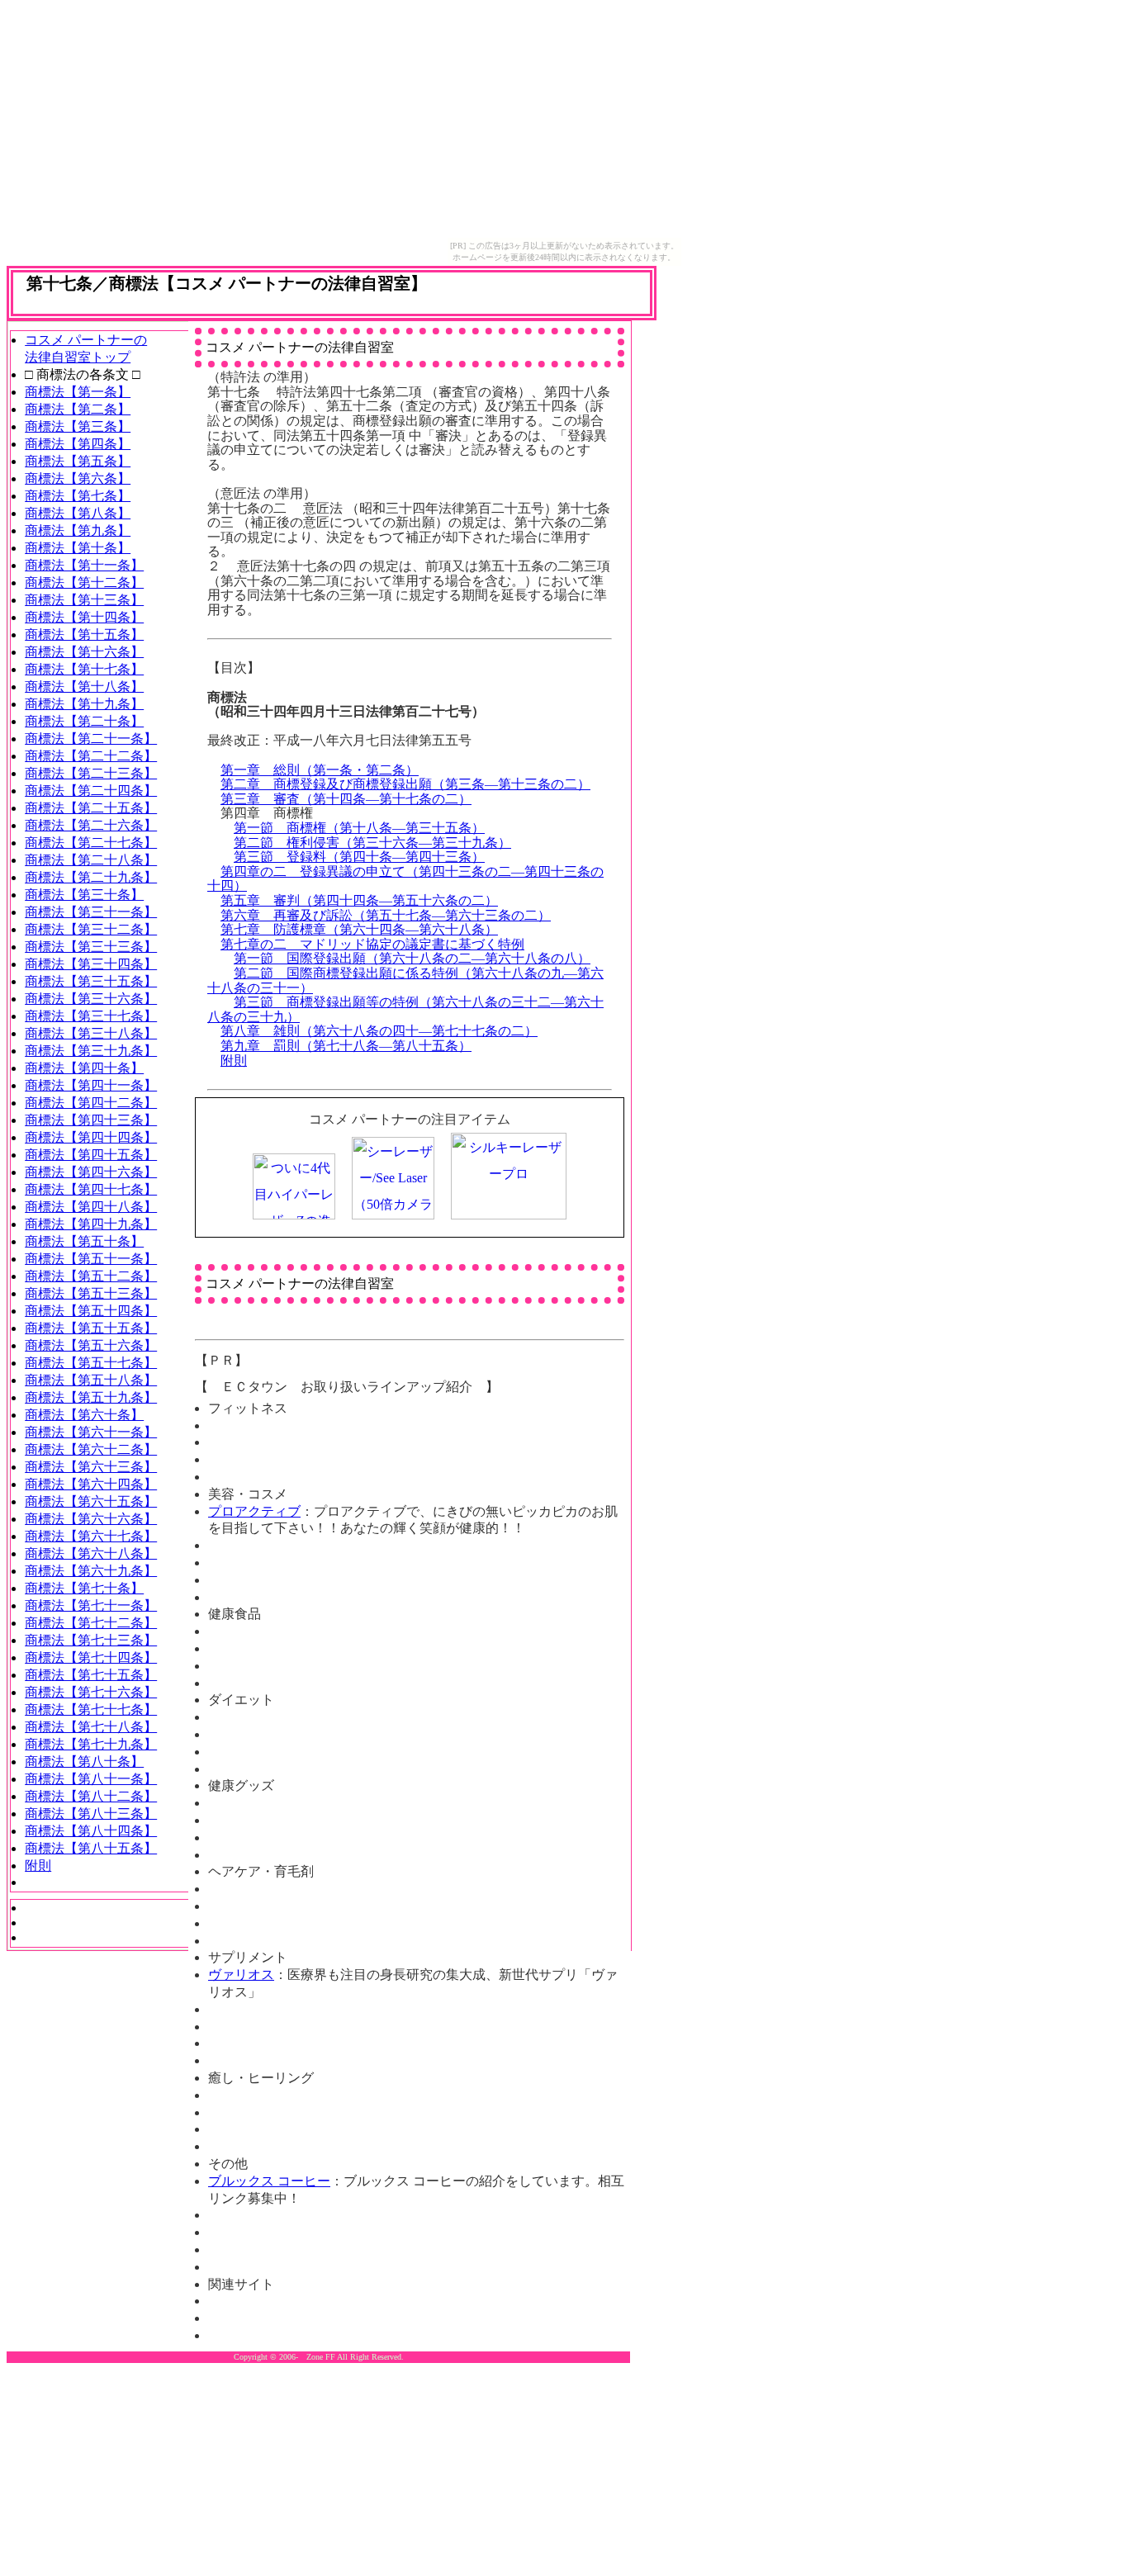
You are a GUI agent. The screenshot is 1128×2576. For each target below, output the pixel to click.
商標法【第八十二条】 (91, 1796)
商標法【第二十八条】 (91, 860)
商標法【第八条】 (78, 513)
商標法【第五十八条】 (91, 1380)
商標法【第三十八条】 (91, 1033)
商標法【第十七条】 (84, 669)
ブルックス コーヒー (269, 2181)
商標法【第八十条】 (84, 1762)
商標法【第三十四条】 (91, 964)
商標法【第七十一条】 (91, 1605)
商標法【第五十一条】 (91, 1259)
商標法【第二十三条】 (91, 773)
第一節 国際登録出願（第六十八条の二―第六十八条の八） (412, 958)
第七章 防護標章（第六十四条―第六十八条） (359, 929)
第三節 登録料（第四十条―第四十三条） (359, 857)
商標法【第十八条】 (84, 687)
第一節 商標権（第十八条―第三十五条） (359, 828)
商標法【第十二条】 (84, 582)
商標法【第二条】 (78, 409)
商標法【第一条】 (78, 392)
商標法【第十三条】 (84, 600)
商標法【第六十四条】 (91, 1484)
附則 (234, 1061)
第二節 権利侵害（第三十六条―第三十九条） (372, 843)
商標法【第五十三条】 (91, 1293)
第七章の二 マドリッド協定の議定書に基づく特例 (372, 944)
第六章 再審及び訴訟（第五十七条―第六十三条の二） (386, 915)
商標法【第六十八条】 (91, 1553)
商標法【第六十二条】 (91, 1449)
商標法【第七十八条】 (91, 1727)
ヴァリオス (241, 1975)
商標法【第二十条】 (84, 721)
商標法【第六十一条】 (91, 1432)
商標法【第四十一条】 (91, 1085)
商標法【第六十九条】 (91, 1571)
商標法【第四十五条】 (91, 1155)
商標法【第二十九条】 (91, 877)
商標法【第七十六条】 (91, 1692)
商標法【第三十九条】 (91, 1051)
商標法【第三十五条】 (91, 981)
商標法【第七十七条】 (91, 1709)
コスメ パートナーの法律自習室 (300, 347)
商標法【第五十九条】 (91, 1397)
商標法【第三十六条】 (91, 999)
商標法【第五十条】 (84, 1241)
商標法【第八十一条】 (91, 1779)
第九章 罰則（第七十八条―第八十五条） (346, 1046)
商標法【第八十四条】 (91, 1831)
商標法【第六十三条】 (91, 1467)
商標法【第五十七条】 (91, 1363)
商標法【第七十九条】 (91, 1744)
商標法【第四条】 (78, 444)
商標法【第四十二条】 (91, 1103)
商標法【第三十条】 (84, 895)
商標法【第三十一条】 (91, 912)
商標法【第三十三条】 (91, 947)
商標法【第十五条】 (84, 635)
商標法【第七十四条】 (91, 1657)
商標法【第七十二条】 (91, 1623)
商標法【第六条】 (78, 478)
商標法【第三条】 (78, 426)
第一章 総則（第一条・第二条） (320, 770)
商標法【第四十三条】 (91, 1120)
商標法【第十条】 (78, 548)
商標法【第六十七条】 (91, 1536)
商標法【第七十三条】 (91, 1640)
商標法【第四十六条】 (91, 1172)
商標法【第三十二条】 (91, 929)
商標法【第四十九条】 (91, 1224)
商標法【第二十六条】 (91, 825)
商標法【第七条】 (78, 496)
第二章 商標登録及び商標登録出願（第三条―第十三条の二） (405, 784)
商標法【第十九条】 (84, 704)
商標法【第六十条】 (84, 1415)
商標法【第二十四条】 (91, 791)
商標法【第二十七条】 (91, 843)
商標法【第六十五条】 (91, 1501)
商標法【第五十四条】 (91, 1311)
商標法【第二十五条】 (91, 808)
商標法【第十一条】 (84, 565)
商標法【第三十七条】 (91, 1016)
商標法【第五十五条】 (91, 1328)
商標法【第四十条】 (84, 1068)
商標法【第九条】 (78, 530)
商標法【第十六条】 (84, 652)
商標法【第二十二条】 (91, 756)
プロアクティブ (254, 1511)
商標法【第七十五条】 (91, 1675)
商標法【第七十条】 (84, 1588)
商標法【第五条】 (78, 461)
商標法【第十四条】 (84, 617)
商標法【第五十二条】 (91, 1276)
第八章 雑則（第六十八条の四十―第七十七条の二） (379, 1031)
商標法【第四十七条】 (91, 1189)
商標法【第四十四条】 (91, 1137)
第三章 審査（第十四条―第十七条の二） (346, 799)
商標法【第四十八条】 (91, 1207)
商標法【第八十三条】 (91, 1814)
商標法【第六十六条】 (91, 1519)
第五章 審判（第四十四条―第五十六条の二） (359, 900)
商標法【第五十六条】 (91, 1345)
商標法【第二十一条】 (91, 739)
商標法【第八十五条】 (91, 1848)
